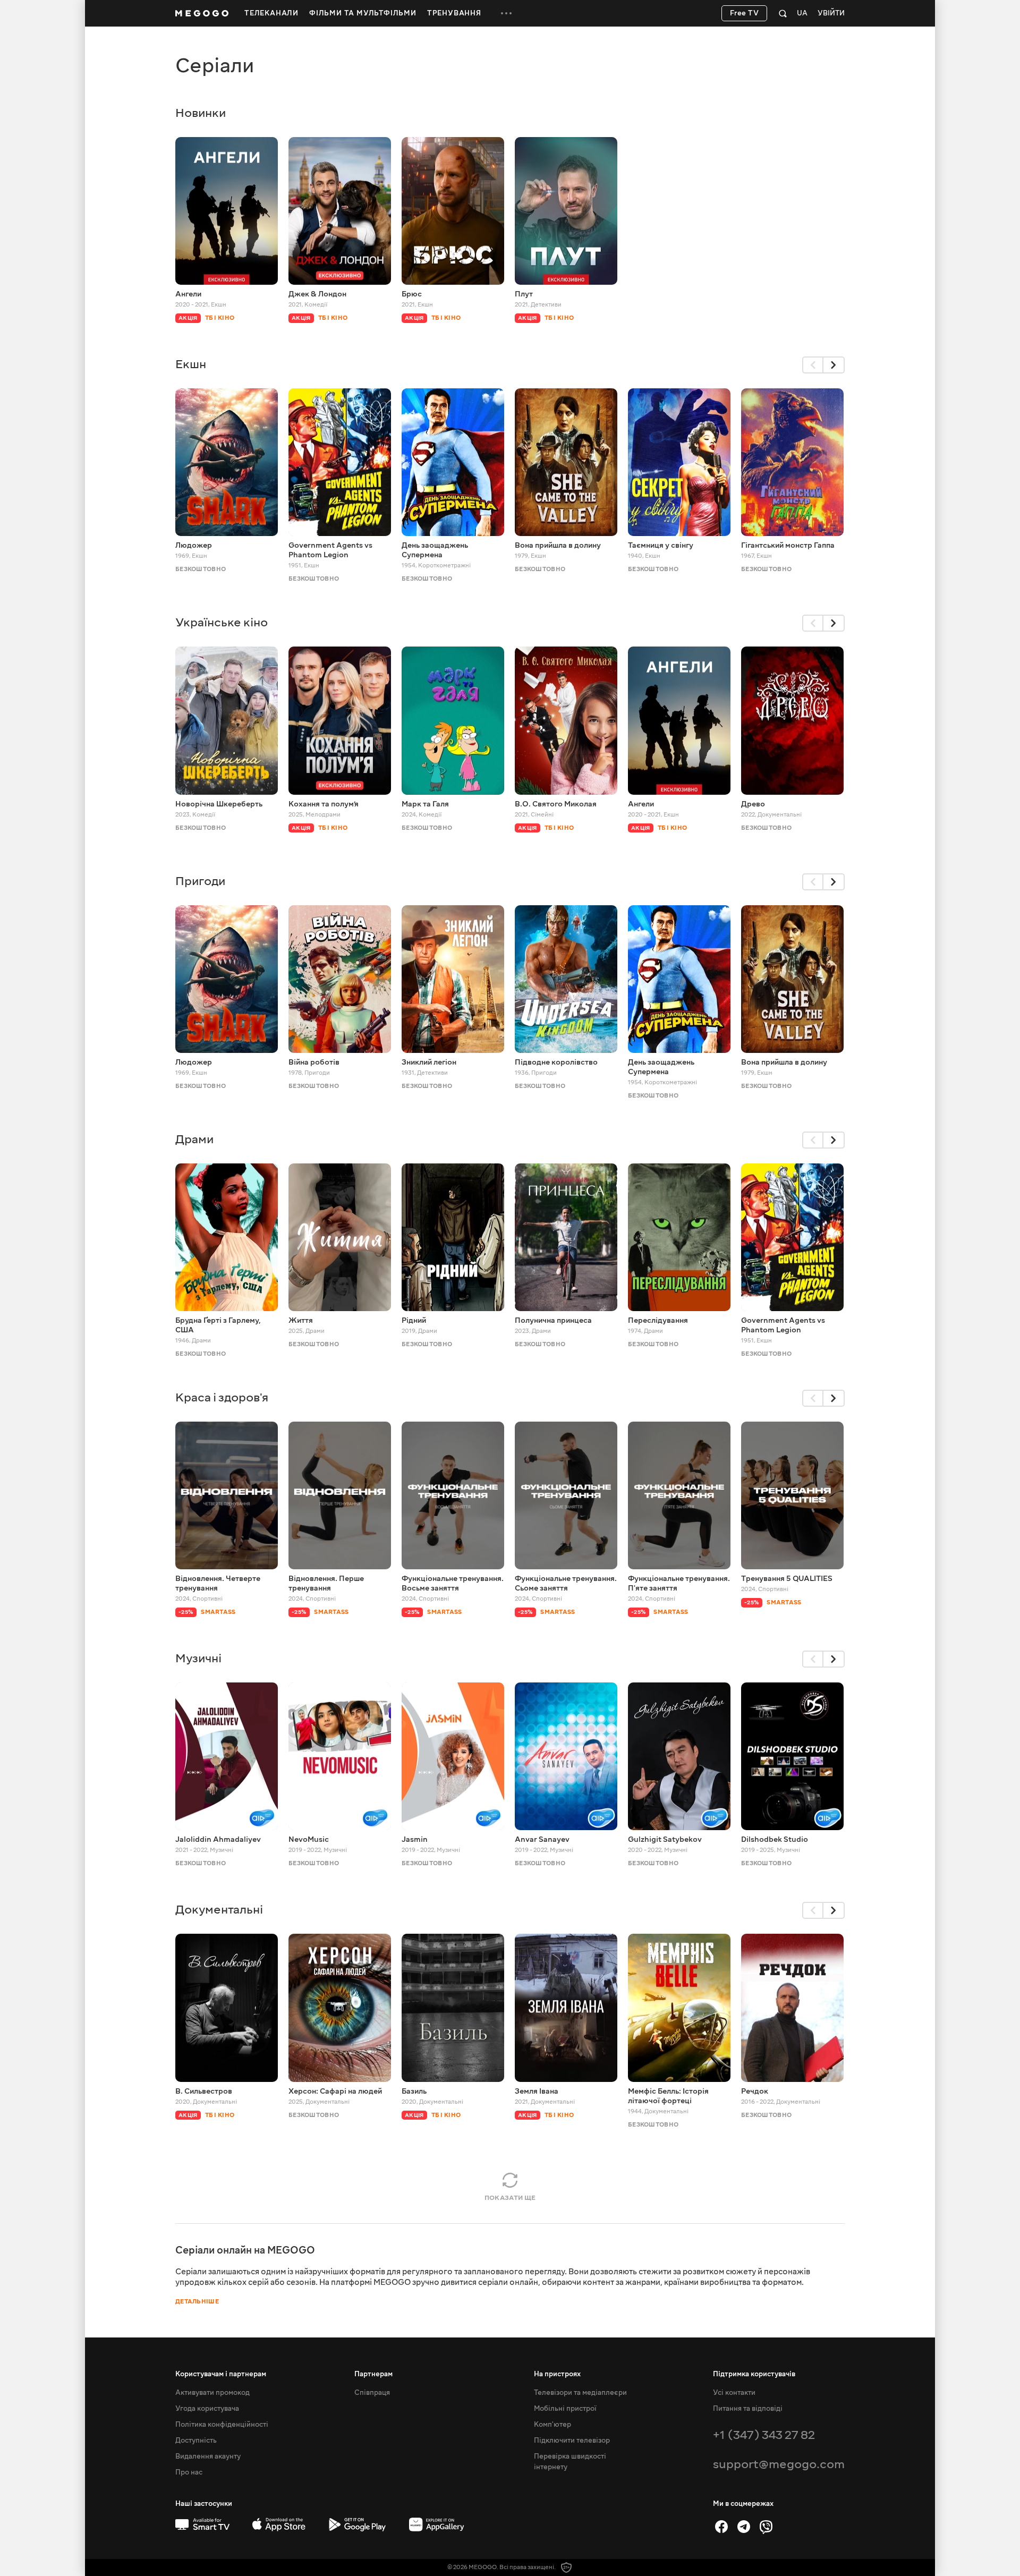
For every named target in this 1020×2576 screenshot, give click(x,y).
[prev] (813, 365)
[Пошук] (783, 13)
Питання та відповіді (748, 2409)
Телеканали (271, 13)
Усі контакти (734, 2393)
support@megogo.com (779, 2464)
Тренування (454, 13)
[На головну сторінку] (202, 13)
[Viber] (766, 2527)
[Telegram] (744, 2527)
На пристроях (557, 2374)
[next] (834, 365)
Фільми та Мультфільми (363, 13)
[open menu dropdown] (506, 13)
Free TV (745, 13)
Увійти (831, 14)
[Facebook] (721, 2527)
